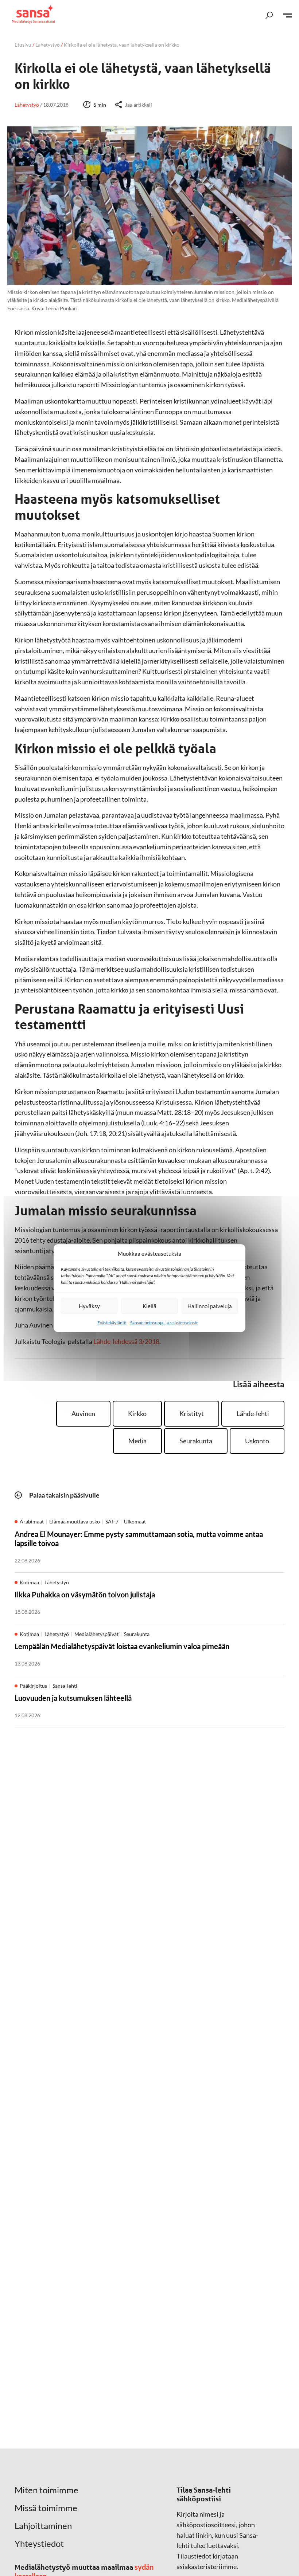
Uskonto (257, 1441)
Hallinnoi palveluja (210, 1306)
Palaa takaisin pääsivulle (64, 1495)
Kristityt (192, 1413)
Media (137, 1441)
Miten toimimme (46, 2490)
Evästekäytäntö (112, 1323)
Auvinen (83, 1413)
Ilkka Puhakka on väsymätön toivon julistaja (85, 1594)
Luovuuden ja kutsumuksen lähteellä (73, 1698)
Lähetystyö (48, 45)
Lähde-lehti (253, 1413)
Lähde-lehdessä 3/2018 (126, 1341)
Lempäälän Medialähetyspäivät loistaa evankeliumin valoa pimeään (122, 1646)
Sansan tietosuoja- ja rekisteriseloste (164, 1323)
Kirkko (137, 1413)
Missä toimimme (46, 2508)
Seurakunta (196, 1441)
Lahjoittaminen (43, 2526)
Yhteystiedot (39, 2544)
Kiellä (149, 1306)
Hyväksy (89, 1306)
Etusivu (23, 45)
